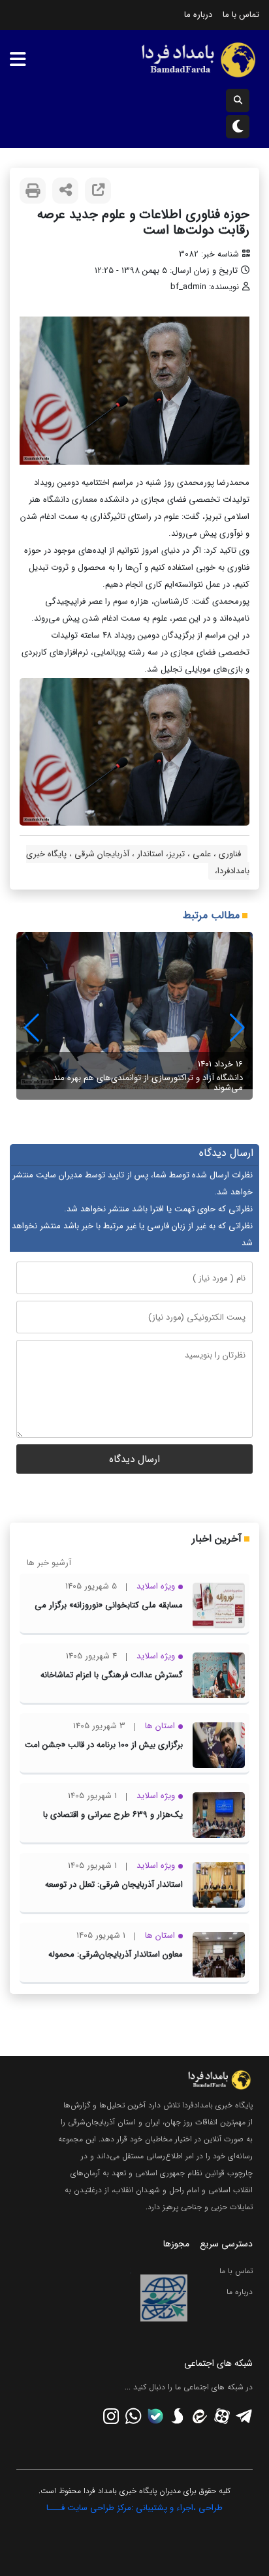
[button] (32, 1028)
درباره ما (198, 15)
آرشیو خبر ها (49, 1563)
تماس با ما (241, 15)
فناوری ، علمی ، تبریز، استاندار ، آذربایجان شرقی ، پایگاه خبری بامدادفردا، (138, 862)
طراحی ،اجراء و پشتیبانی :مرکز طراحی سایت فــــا (134, 2508)
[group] (134, 1016)
